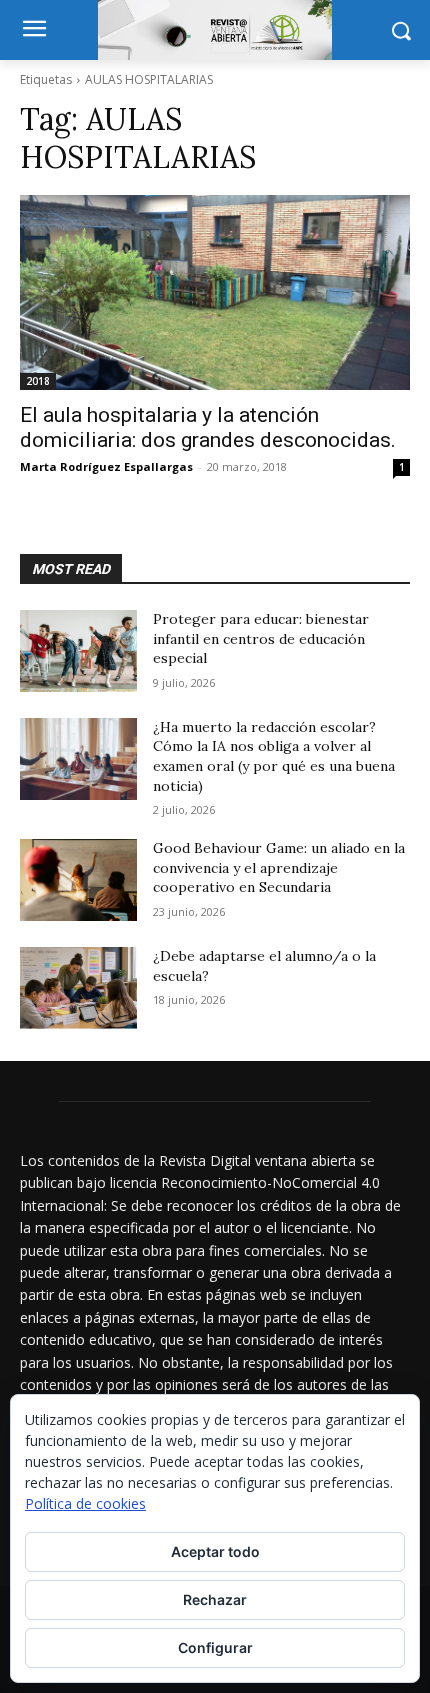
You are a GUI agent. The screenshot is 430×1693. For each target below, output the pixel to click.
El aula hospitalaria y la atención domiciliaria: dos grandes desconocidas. (208, 427)
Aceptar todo (215, 1551)
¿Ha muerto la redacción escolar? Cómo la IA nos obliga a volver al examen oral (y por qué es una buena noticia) (274, 756)
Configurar (215, 1647)
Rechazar (215, 1599)
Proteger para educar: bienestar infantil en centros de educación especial (261, 638)
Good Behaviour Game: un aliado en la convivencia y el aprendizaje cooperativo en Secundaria (279, 867)
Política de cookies (85, 1503)
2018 (38, 381)
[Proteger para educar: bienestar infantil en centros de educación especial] (78, 651)
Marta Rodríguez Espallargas (106, 466)
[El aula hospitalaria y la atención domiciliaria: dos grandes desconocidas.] (215, 292)
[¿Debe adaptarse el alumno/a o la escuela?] (78, 988)
